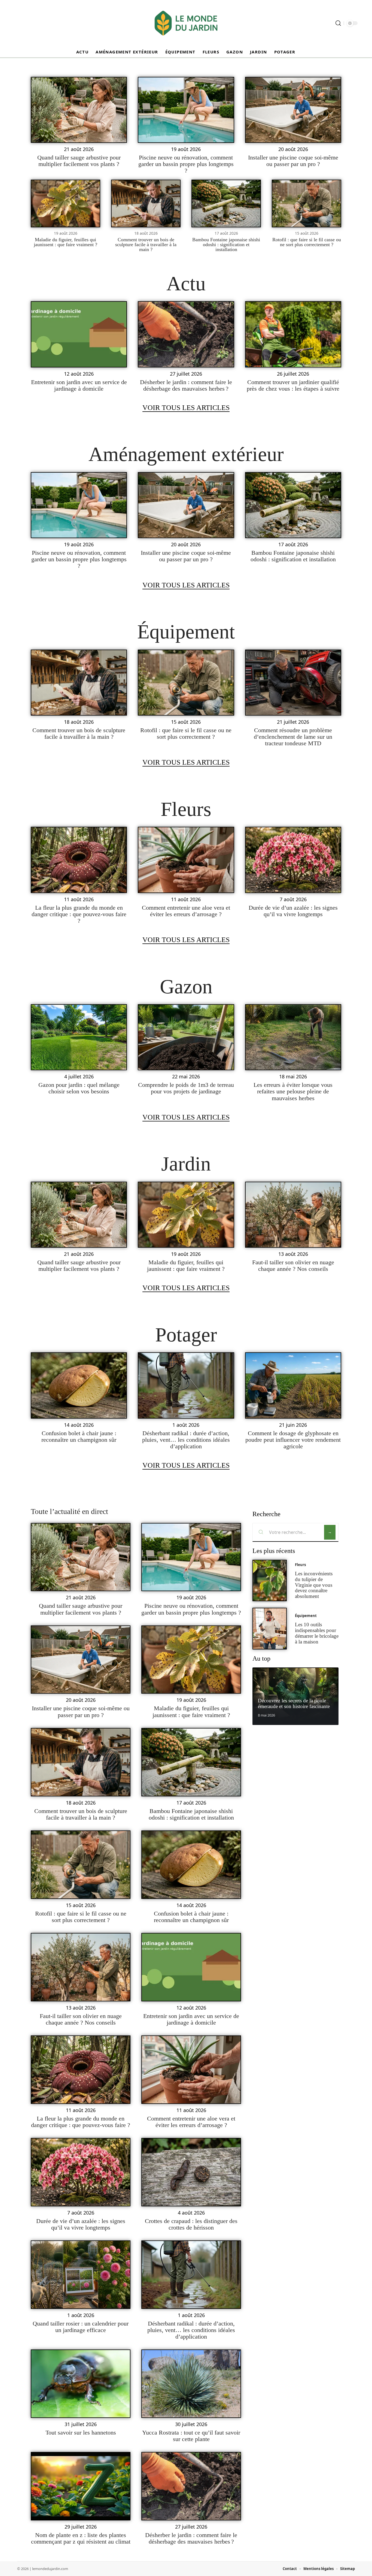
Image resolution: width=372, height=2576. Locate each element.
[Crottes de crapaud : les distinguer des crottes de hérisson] (191, 2172)
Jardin (186, 1164)
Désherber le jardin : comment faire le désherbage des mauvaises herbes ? (186, 385)
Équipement (186, 632)
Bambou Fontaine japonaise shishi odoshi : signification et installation (226, 245)
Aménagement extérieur (186, 454)
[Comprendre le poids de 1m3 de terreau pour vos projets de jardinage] (186, 1037)
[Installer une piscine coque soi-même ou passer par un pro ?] (293, 110)
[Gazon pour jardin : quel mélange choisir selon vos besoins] (79, 1037)
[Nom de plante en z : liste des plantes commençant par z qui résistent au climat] (81, 2486)
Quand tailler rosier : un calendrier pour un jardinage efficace (81, 2327)
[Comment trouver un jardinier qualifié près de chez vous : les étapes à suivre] (293, 334)
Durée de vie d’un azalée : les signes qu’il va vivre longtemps (293, 911)
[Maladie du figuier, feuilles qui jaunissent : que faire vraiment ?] (65, 203)
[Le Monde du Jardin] (186, 23)
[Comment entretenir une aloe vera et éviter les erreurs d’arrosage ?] (186, 860)
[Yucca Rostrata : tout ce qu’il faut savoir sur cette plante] (191, 2384)
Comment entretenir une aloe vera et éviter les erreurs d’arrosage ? (186, 911)
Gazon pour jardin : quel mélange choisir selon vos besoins (79, 1088)
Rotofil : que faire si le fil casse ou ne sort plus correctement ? (307, 242)
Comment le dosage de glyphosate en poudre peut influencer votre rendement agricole (293, 1440)
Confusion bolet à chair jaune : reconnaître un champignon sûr (79, 1436)
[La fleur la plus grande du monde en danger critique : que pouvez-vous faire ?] (79, 860)
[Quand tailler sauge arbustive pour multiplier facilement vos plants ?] (79, 110)
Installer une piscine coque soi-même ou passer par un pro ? (293, 161)
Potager (186, 1335)
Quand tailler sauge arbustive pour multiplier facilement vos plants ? (79, 161)
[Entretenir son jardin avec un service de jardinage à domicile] (79, 334)
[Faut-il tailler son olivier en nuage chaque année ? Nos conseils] (293, 1215)
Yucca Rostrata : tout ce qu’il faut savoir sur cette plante (191, 2436)
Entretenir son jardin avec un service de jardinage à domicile (79, 385)
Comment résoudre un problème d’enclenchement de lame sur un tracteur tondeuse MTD (293, 737)
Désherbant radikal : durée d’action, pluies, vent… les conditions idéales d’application (186, 1440)
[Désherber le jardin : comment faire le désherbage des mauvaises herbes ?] (186, 334)
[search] (338, 23)
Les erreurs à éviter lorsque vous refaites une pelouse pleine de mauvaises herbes (293, 1091)
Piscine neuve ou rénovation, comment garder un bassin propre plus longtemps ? (186, 164)
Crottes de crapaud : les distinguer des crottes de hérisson (191, 2224)
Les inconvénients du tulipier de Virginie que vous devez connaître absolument (314, 1585)
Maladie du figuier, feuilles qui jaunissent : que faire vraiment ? (65, 242)
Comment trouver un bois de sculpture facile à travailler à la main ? (146, 245)
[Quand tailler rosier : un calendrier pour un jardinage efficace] (81, 2275)
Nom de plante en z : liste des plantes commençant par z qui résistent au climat (81, 2538)
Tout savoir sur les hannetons (81, 2432)
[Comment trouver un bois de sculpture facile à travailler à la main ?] (146, 203)
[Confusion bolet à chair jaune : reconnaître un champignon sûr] (79, 1385)
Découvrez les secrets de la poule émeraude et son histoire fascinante (294, 1703)
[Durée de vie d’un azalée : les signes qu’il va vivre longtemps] (293, 860)
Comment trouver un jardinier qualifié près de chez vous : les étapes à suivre (293, 385)
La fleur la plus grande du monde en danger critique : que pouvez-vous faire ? (79, 914)
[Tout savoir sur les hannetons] (81, 2384)
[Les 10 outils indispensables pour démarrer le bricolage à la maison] (270, 1629)
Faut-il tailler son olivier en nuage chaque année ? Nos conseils (293, 1266)
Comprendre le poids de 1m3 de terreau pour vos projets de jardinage (186, 1088)
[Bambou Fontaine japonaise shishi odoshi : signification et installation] (226, 203)
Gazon (186, 987)
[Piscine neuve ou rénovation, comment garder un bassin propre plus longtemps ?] (186, 110)
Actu (186, 283)
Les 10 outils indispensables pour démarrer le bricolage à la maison (317, 1633)
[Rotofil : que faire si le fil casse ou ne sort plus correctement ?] (307, 203)
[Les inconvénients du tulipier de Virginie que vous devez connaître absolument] (270, 1581)
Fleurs (186, 809)
